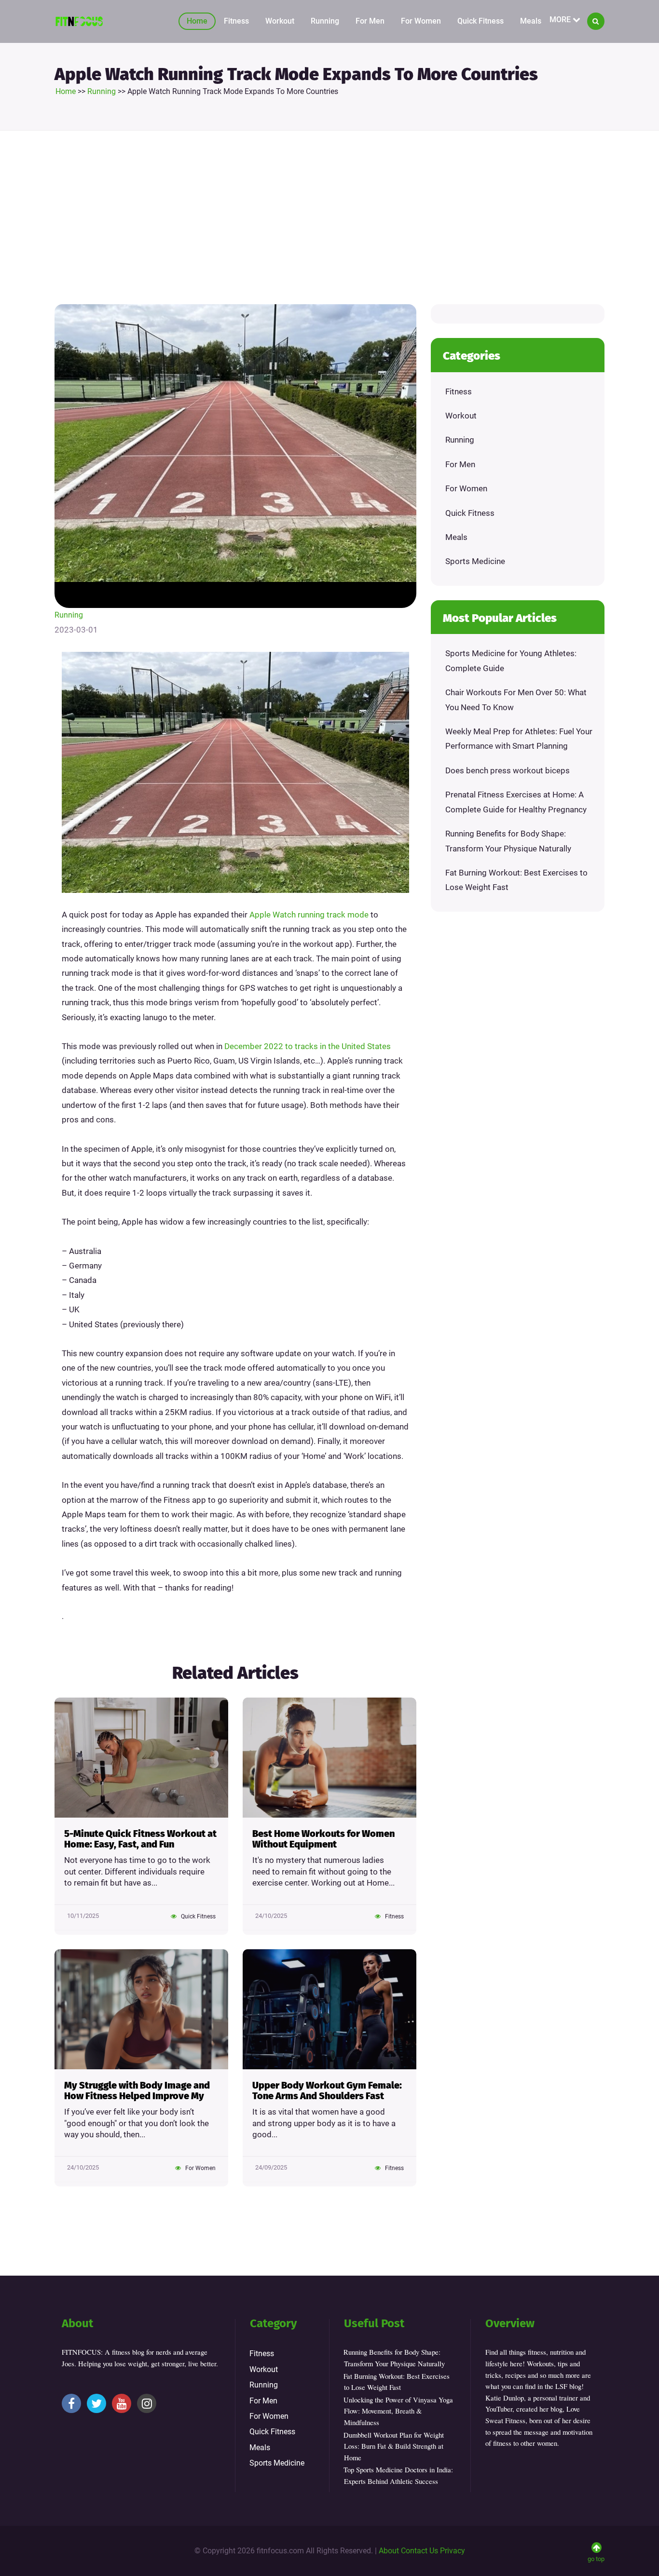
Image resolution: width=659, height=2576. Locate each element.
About (389, 2551)
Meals (531, 21)
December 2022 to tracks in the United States (308, 1046)
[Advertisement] (329, 217)
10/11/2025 (83, 1916)
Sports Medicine (475, 561)
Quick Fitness (481, 21)
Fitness (236, 21)
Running (325, 21)
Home (197, 21)
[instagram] (147, 2403)
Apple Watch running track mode (309, 915)
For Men (370, 21)
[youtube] (122, 2403)
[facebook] (71, 2403)
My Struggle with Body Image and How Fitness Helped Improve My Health (137, 2091)
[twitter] (96, 2403)
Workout (280, 21)
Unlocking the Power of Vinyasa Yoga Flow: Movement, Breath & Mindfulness (398, 2411)
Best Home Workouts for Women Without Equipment (323, 1839)
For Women (421, 21)
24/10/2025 (271, 1916)
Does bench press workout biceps (508, 770)
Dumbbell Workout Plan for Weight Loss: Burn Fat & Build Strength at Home (394, 2446)
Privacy (453, 2551)
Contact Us (419, 2551)
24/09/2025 (271, 2167)
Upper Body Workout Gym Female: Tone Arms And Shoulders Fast (327, 2091)
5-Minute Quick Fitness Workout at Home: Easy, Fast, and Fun (140, 1839)
